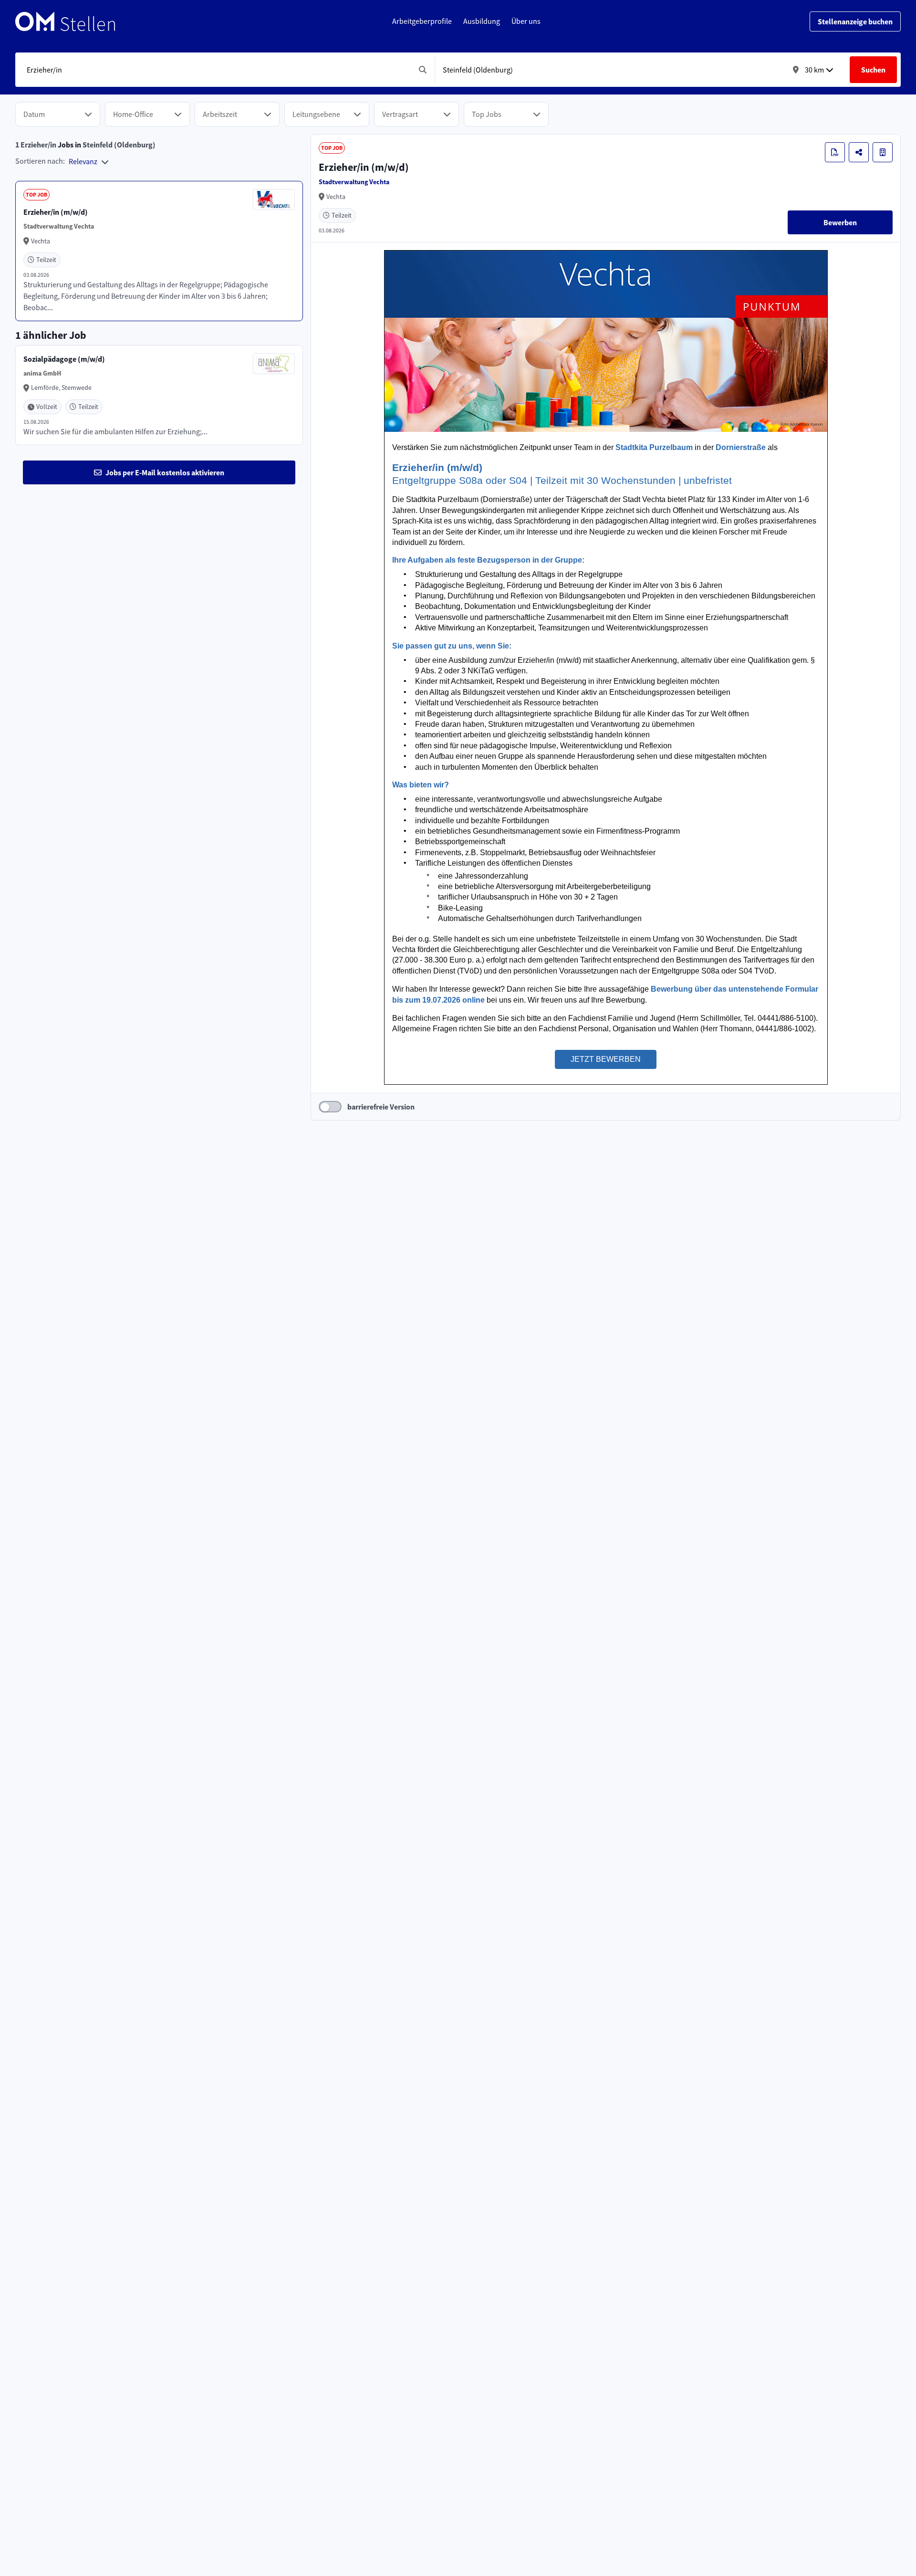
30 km (814, 70)
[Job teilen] (859, 152)
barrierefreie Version (381, 1107)
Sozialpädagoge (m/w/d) (64, 359)
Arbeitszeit (220, 114)
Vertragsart (400, 114)
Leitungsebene (316, 114)
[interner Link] (65, 21)
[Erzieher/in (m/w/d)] (159, 251)
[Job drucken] (835, 152)
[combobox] (217, 70)
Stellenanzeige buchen (855, 21)
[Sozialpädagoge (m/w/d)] (159, 395)
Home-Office (133, 114)
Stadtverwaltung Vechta (354, 182)
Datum (34, 114)
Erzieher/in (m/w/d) (56, 212)
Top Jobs (487, 114)
